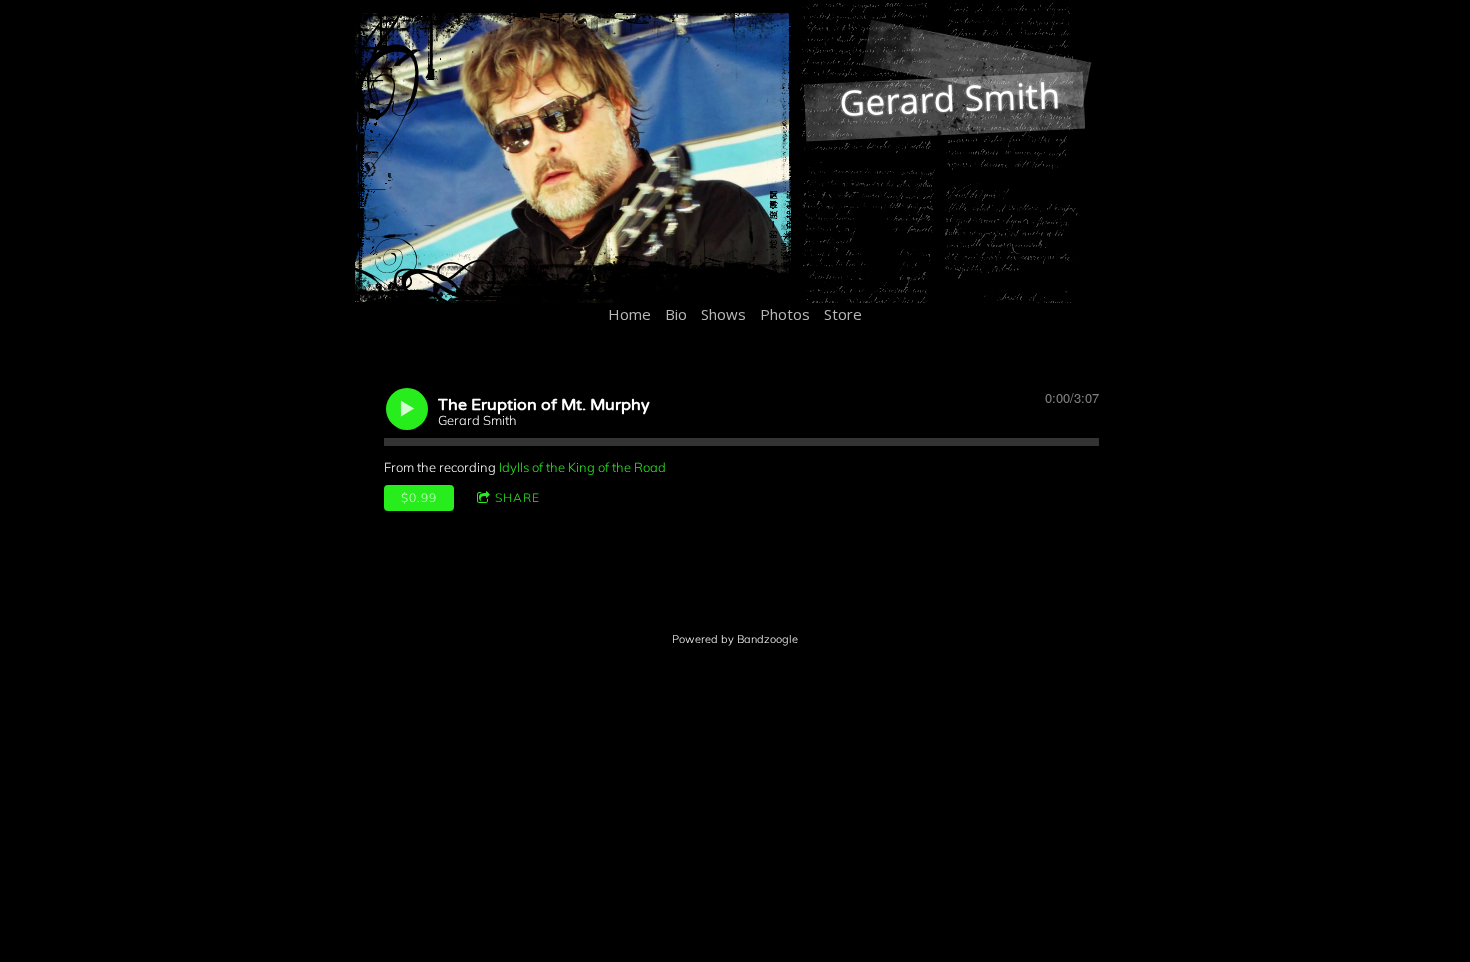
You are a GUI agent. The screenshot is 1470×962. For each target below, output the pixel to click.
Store (843, 314)
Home (629, 314)
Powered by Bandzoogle (735, 639)
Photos (785, 314)
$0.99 (419, 497)
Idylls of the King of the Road (582, 467)
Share (517, 497)
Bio (676, 314)
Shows (723, 314)
